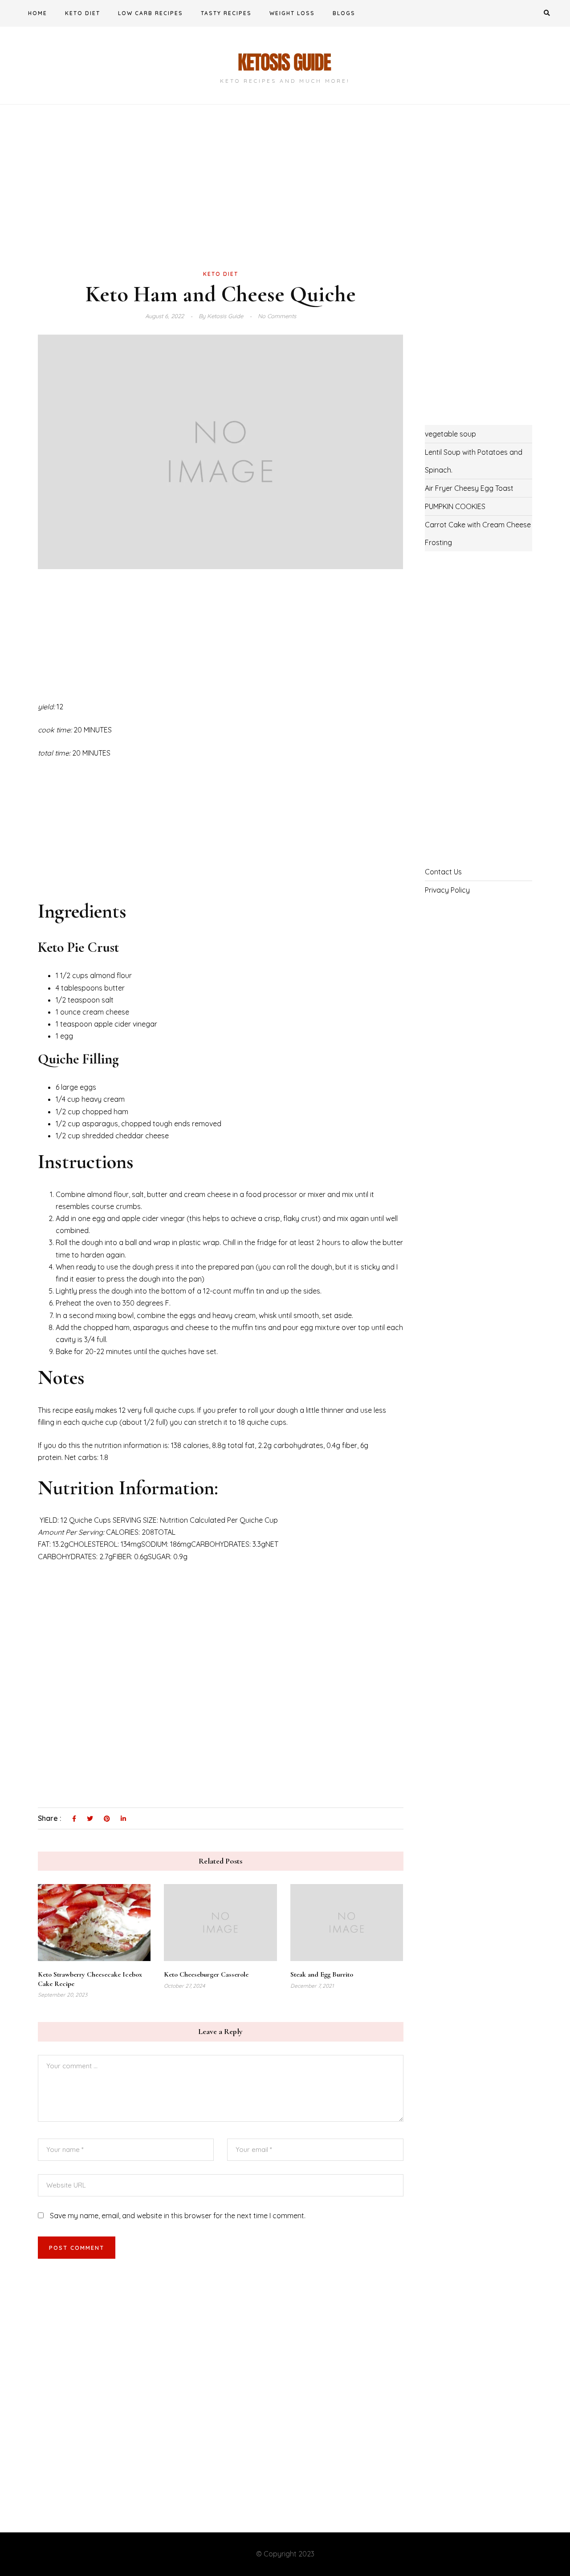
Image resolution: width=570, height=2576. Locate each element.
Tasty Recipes (226, 13)
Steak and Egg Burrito (322, 1974)
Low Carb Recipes (151, 13)
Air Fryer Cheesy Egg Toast (469, 488)
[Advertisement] (221, 202)
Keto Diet (83, 13)
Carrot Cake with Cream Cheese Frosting (478, 534)
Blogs (344, 13)
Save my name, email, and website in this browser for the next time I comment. (178, 2216)
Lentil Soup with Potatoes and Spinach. (474, 461)
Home (38, 13)
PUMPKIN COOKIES (455, 506)
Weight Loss (292, 13)
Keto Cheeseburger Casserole (206, 1974)
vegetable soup (450, 434)
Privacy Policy (447, 890)
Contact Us (443, 872)
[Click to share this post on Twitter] (90, 1819)
